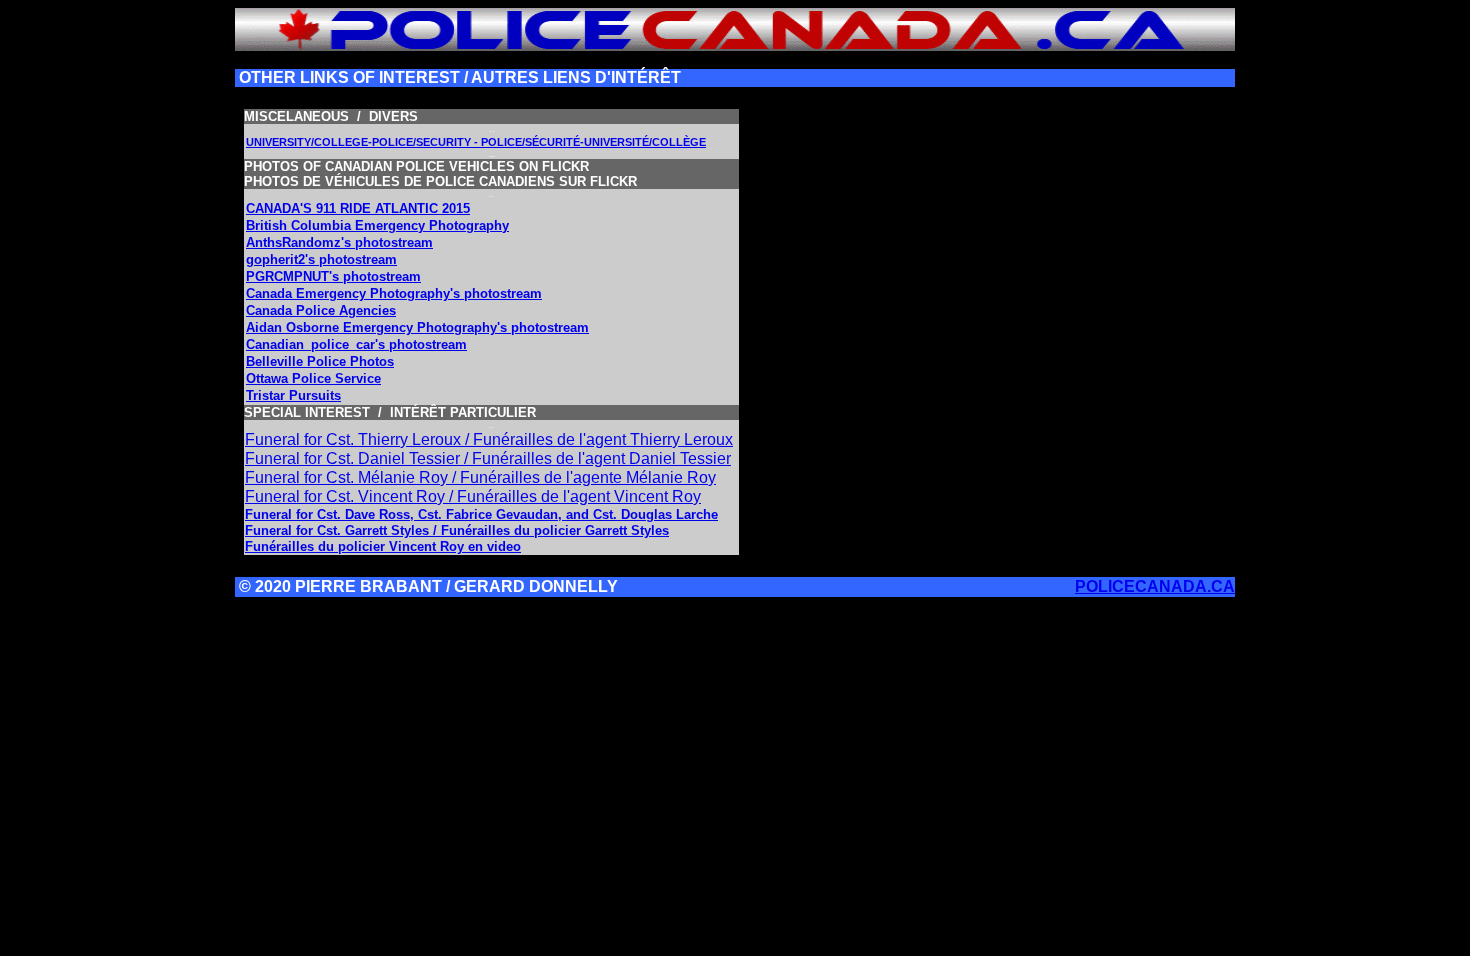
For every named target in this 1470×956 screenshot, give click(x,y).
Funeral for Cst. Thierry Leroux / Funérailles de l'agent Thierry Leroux (489, 439)
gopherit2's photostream (321, 259)
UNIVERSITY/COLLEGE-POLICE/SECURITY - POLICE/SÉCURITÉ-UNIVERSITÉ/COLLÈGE (476, 142)
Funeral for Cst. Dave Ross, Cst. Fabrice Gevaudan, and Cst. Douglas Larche (481, 514)
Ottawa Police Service (313, 378)
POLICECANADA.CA (1155, 586)
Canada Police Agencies (321, 310)
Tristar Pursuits (293, 395)
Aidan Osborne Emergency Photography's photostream (417, 327)
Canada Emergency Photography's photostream (394, 293)
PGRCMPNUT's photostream (333, 276)
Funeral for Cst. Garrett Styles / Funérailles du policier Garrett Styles (457, 530)
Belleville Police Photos (320, 361)
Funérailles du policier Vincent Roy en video (383, 546)
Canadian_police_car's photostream (356, 344)
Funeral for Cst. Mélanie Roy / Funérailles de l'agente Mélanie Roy (480, 477)
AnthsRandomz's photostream (339, 242)
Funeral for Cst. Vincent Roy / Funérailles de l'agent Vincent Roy (473, 496)
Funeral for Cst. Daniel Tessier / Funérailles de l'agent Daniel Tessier (488, 458)
